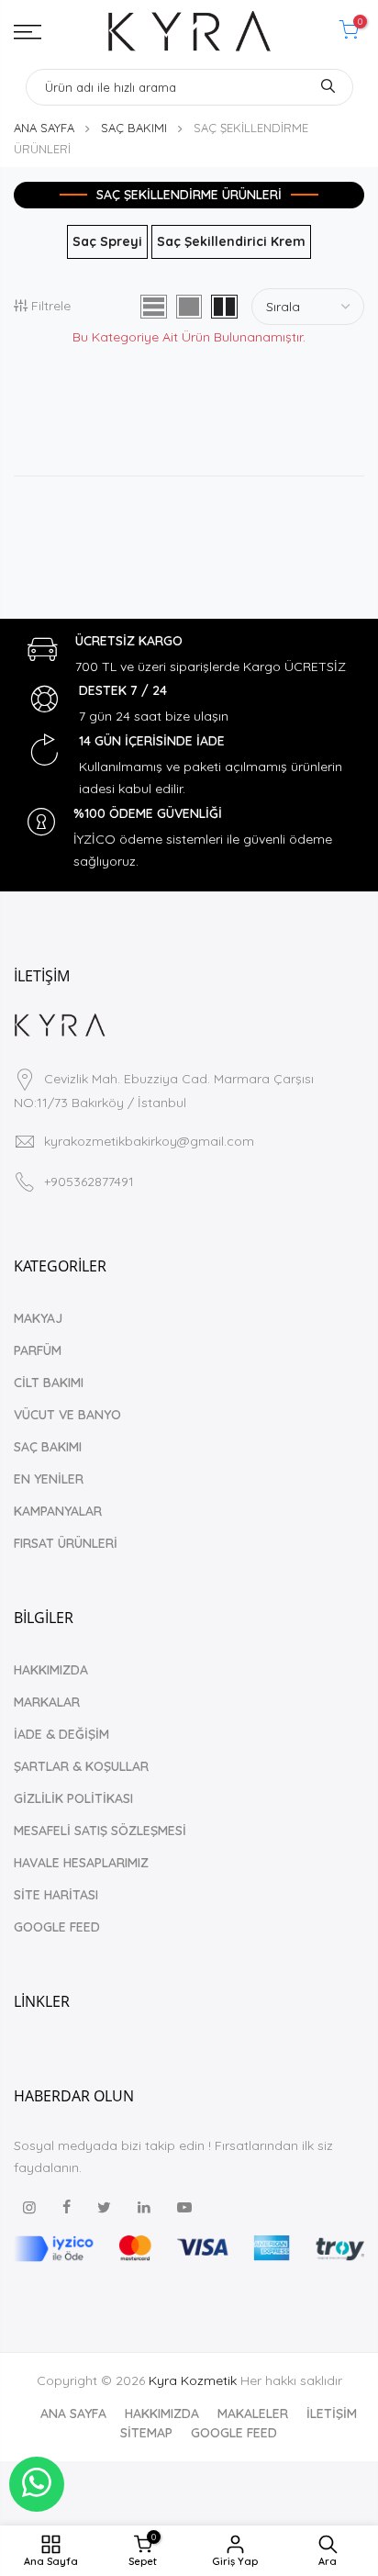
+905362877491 (89, 1182)
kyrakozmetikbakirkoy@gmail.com (149, 1141)
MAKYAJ (38, 1318)
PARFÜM (38, 1350)
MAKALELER (253, 2414)
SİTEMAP (146, 2433)
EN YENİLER (49, 1479)
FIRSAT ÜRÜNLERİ (66, 1543)
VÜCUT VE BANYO (67, 1415)
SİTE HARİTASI (56, 1895)
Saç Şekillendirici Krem (231, 241)
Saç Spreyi (107, 241)
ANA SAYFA (44, 128)
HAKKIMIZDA (51, 1670)
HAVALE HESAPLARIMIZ (81, 1863)
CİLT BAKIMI (49, 1383)
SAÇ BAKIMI (134, 128)
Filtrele (51, 306)
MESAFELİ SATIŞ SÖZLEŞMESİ (100, 1831)
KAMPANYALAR (58, 1511)
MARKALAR (47, 1702)
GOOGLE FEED (57, 1927)
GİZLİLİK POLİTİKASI (73, 1798)
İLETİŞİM (332, 2414)
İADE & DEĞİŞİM (61, 1734)
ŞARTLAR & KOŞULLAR (81, 1766)
